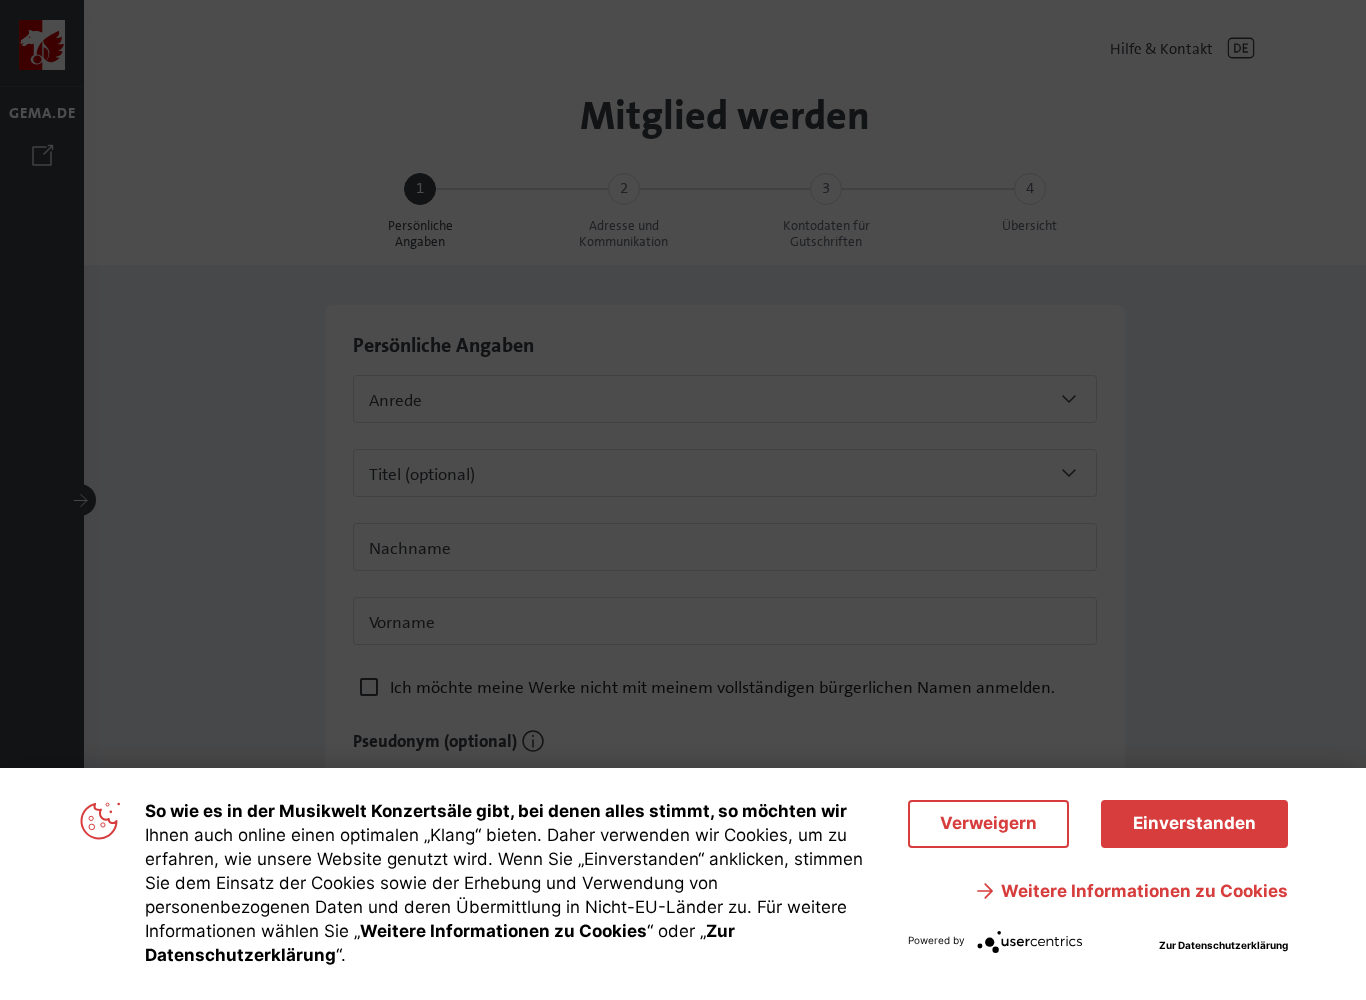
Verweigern (988, 823)
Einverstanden (1194, 823)
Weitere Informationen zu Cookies (1144, 891)
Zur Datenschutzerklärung (1223, 945)
